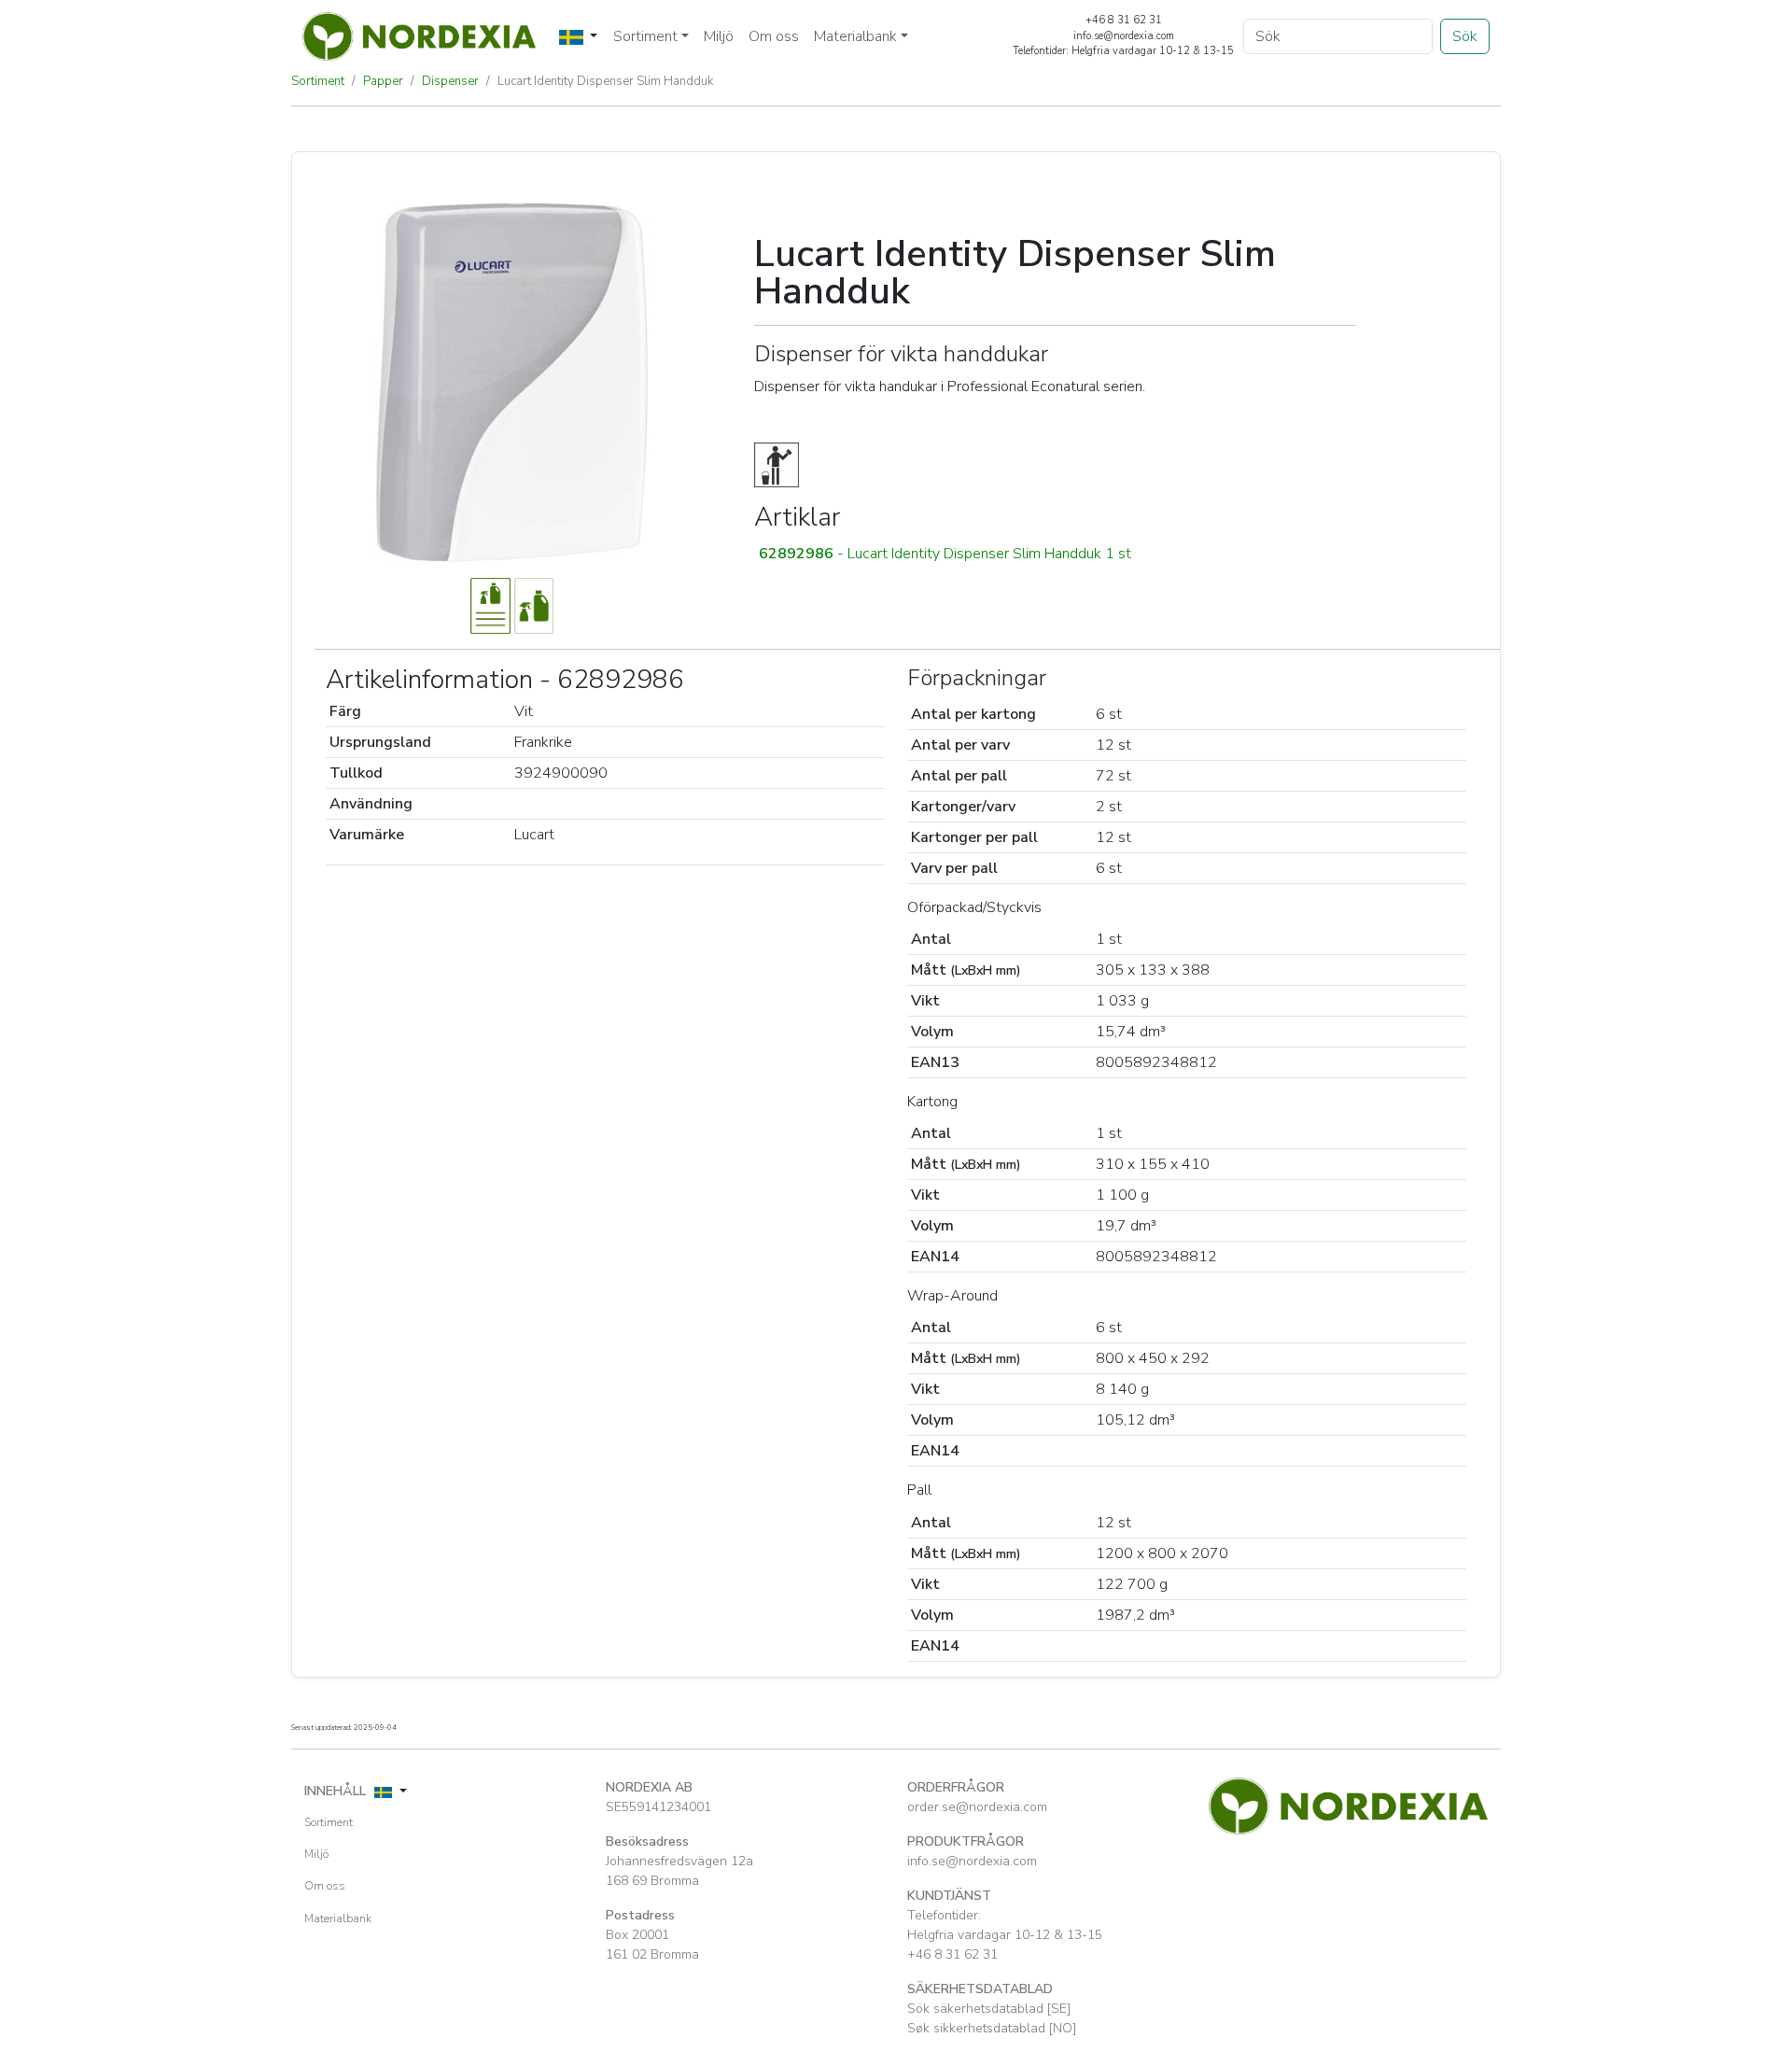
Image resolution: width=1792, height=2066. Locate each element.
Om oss (774, 36)
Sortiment (318, 81)
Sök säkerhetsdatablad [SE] (989, 2009)
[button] (1055, 554)
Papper (383, 81)
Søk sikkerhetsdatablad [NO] (992, 2028)
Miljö (719, 36)
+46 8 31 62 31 (952, 1954)
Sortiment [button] (645, 36)
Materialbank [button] (855, 36)
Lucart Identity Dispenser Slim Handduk (605, 81)
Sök (1465, 36)
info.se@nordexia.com (972, 1861)
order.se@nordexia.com (977, 1807)
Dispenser (450, 81)
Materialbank (338, 1918)
